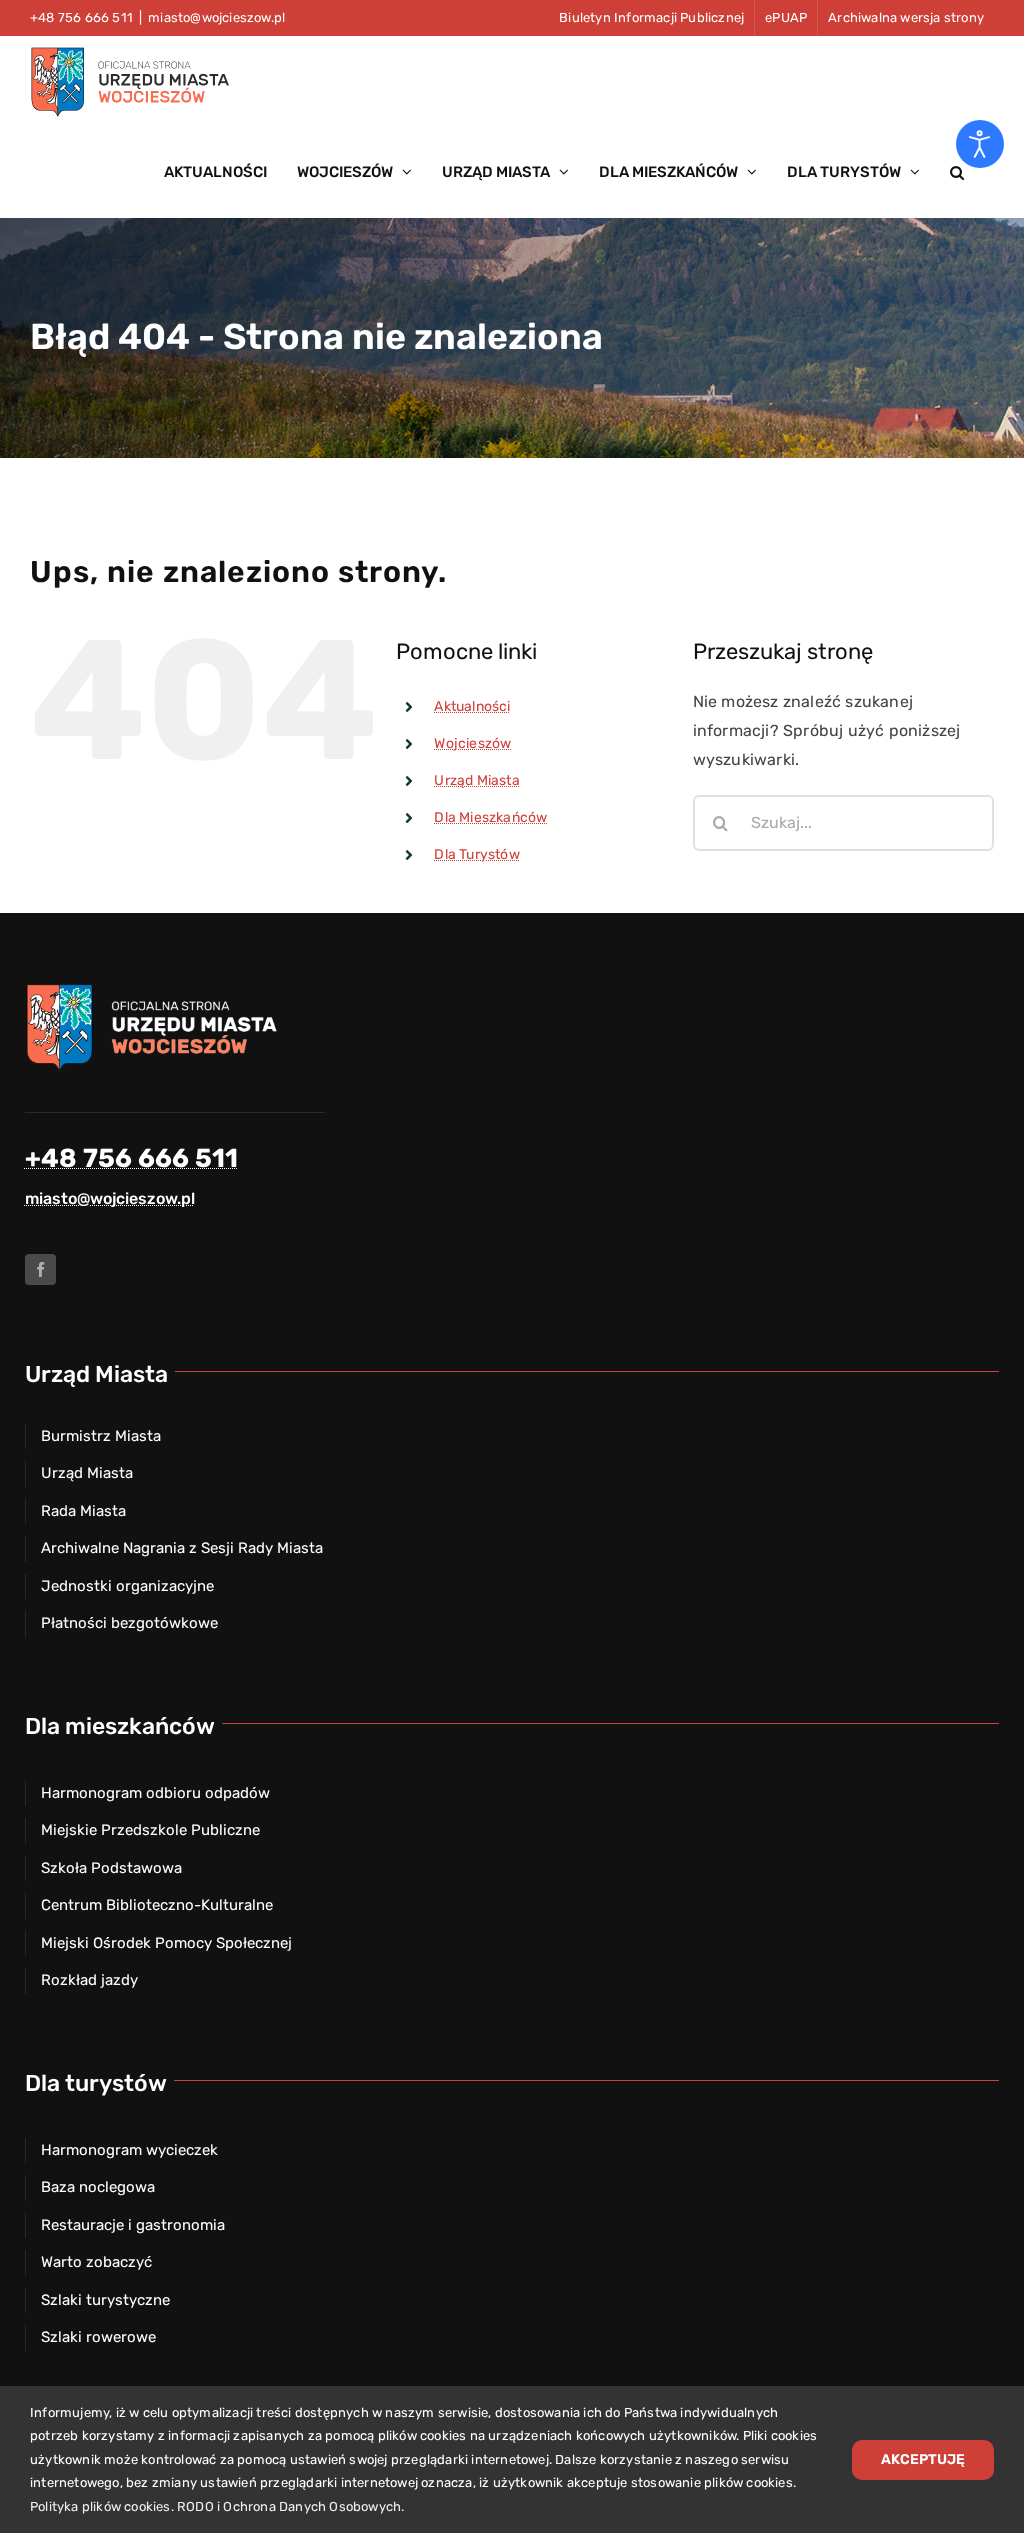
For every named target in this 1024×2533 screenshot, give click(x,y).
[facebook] (40, 1269)
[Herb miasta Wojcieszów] (155, 989)
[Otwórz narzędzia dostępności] (980, 144)
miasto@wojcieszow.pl (216, 17)
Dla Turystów (476, 854)
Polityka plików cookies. (102, 2506)
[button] (957, 172)
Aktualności (472, 706)
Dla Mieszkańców (490, 817)
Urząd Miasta (476, 780)
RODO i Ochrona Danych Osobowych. (290, 2506)
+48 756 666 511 (131, 1158)
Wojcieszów (472, 743)
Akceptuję (923, 2459)
